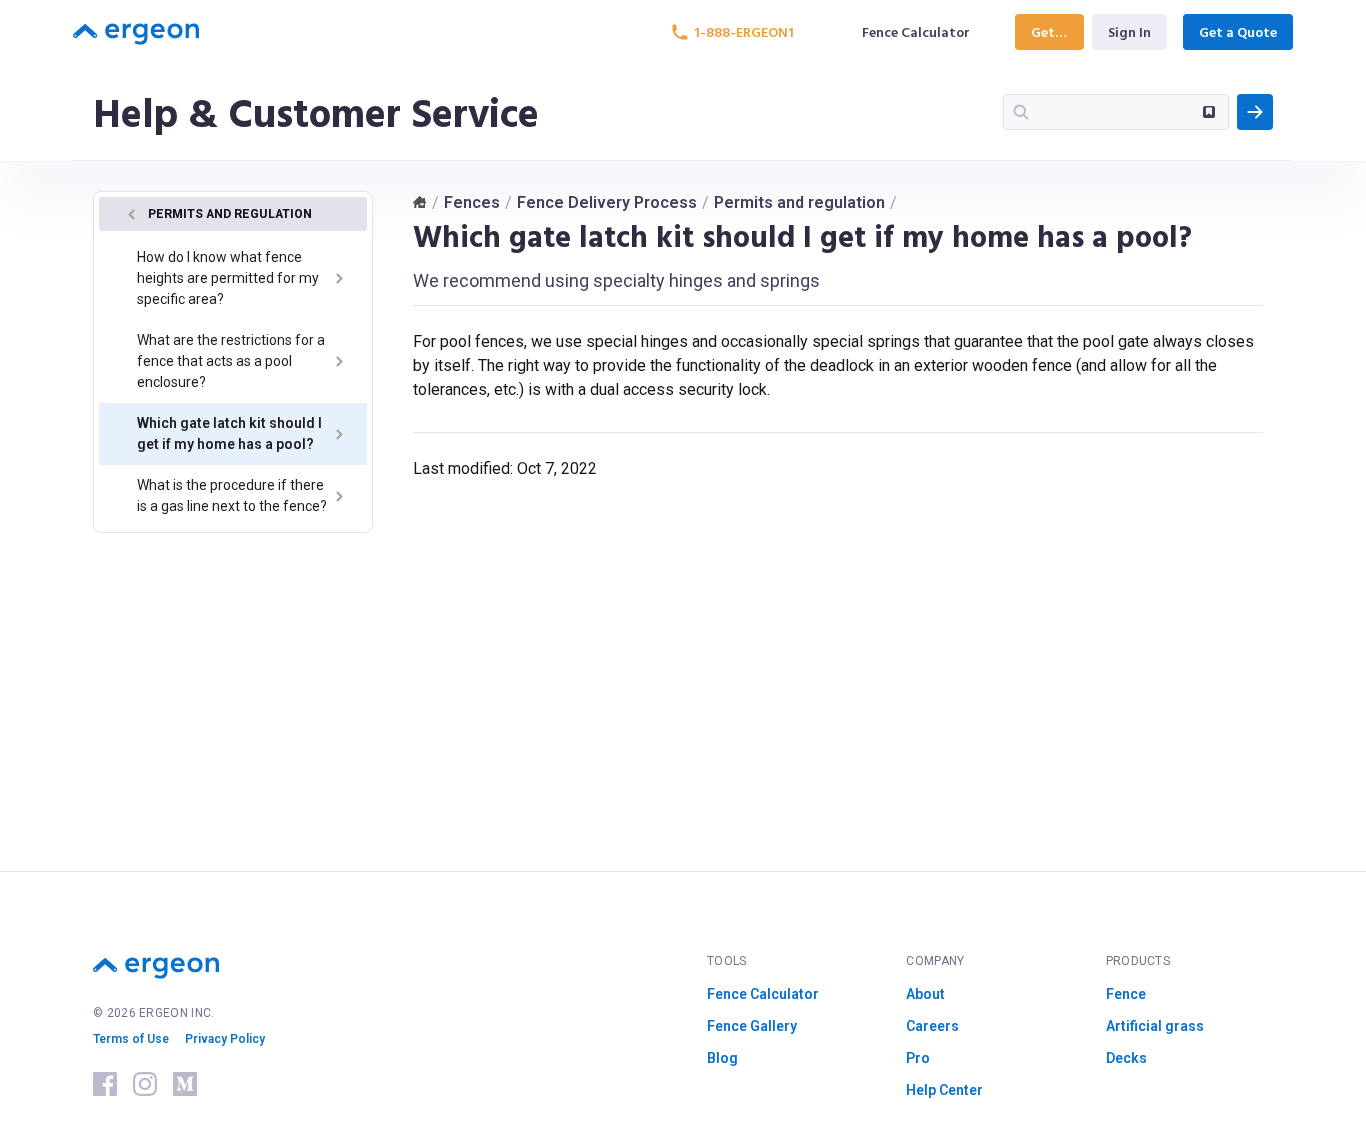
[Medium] (185, 1084)
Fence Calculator (763, 994)
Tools (727, 961)
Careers (932, 1026)
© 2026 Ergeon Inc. (153, 1013)
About (925, 994)
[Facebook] (105, 1084)
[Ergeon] (136, 32)
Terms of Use (131, 1039)
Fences (472, 202)
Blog (722, 1058)
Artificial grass (1155, 1026)
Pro (918, 1058)
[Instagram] (145, 1084)
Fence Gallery (752, 1026)
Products (1138, 961)
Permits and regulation (799, 202)
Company (935, 961)
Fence (1126, 994)
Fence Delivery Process (607, 202)
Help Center (944, 1090)
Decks (1126, 1058)
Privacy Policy (225, 1039)
